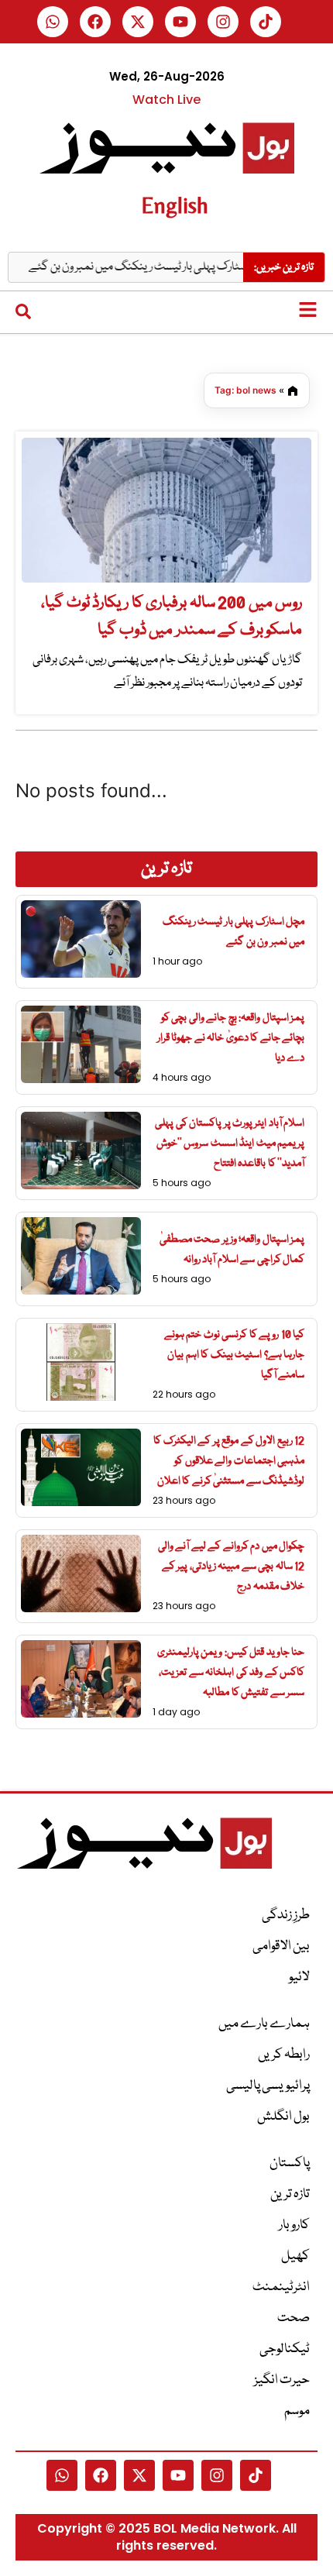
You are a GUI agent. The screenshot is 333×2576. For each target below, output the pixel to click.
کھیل (295, 2256)
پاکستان (290, 2163)
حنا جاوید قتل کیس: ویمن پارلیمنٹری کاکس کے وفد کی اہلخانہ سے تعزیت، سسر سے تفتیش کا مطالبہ (231, 1673)
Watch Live (166, 100)
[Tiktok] (266, 22)
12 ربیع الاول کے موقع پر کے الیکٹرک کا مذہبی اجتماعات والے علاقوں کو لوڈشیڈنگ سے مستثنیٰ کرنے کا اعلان (229, 1461)
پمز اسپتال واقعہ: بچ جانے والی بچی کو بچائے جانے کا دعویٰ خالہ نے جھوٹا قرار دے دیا (231, 1038)
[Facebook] (95, 22)
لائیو (299, 1978)
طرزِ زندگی (286, 1916)
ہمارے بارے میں (264, 2024)
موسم (297, 2411)
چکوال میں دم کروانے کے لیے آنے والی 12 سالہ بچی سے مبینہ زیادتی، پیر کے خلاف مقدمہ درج (232, 1567)
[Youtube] (180, 22)
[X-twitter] (138, 22)
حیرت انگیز (282, 2380)
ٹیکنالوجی (285, 2349)
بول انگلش (283, 2117)
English (175, 205)
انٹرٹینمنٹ (281, 2287)
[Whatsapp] (53, 22)
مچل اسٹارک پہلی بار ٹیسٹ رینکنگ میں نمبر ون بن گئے (169, 267)
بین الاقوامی (281, 1947)
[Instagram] (223, 22)
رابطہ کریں (284, 2055)
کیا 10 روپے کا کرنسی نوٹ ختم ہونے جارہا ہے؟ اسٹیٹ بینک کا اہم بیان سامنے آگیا (235, 1355)
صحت (294, 2318)
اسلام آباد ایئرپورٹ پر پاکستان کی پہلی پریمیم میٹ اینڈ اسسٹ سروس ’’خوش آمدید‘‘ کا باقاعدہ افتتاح (230, 1144)
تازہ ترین (290, 2194)
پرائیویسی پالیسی (268, 2086)
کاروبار (294, 2225)
